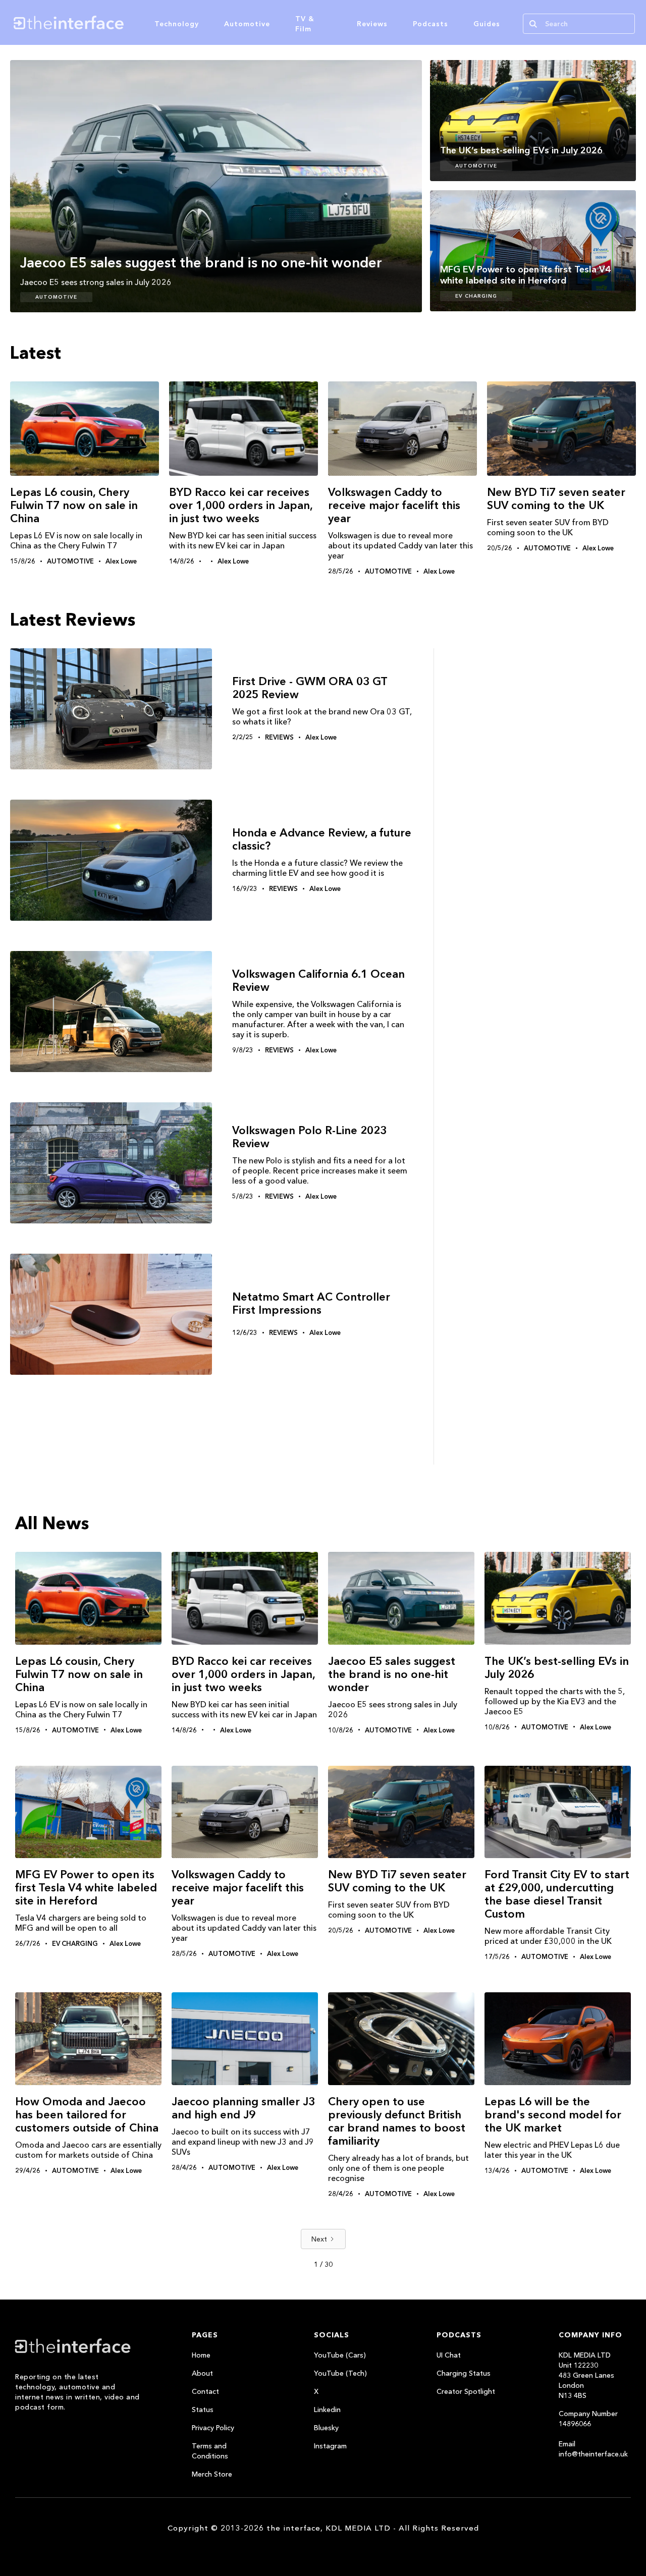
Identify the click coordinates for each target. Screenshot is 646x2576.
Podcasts (430, 24)
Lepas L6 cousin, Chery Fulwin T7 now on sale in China (74, 505)
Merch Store (212, 2474)
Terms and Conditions (210, 2451)
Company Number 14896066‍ (588, 2419)
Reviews (372, 24)
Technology (177, 24)
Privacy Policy (213, 2428)
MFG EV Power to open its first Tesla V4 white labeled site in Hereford (86, 1888)
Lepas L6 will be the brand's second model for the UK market (553, 2115)
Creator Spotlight (466, 2391)
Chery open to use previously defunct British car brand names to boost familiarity (397, 2121)
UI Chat (449, 2355)
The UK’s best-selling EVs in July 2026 (557, 1668)
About (202, 2373)
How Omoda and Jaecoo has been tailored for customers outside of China (87, 2115)
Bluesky (326, 2428)
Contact (205, 2391)
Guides (487, 24)
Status (203, 2410)
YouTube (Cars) (340, 2355)
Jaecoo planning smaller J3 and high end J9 (243, 2108)
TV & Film (305, 24)
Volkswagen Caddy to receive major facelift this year (394, 505)
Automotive (247, 24)
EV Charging (476, 296)
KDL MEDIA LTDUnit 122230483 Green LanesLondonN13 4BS (586, 2375)
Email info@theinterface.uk (593, 2449)
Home (201, 2355)
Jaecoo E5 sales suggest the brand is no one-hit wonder (392, 1674)
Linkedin (327, 2410)
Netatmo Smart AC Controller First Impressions (311, 1304)
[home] (115, 22)
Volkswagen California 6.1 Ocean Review (318, 981)
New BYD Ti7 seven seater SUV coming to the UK (556, 499)
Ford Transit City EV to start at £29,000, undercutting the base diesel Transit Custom (557, 1894)
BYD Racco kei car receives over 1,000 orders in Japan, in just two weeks (241, 505)
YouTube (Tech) (340, 2373)
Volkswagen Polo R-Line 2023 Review (309, 1137)
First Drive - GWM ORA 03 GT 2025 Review (310, 688)
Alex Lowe (121, 561)
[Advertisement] (540, 835)
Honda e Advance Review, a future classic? (322, 839)
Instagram (330, 2446)
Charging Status (464, 2373)
